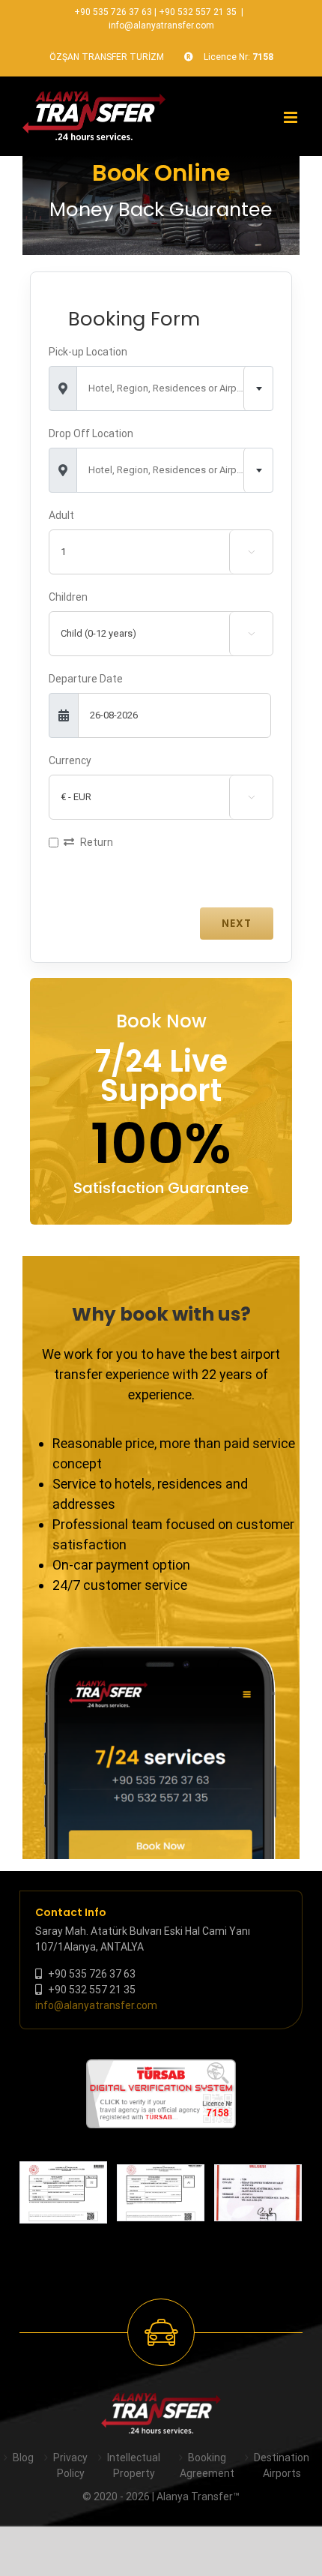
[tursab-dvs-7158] (161, 2067)
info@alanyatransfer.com (161, 25)
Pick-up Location (88, 352)
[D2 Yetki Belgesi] (63, 2192)
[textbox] (175, 388)
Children (68, 597)
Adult (61, 515)
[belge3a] (258, 2193)
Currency (70, 760)
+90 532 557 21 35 (198, 12)
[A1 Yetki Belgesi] (161, 2193)
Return (97, 842)
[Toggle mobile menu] (292, 117)
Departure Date (86, 679)
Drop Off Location (91, 433)
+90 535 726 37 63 (113, 12)
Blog (23, 2458)
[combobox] (175, 388)
